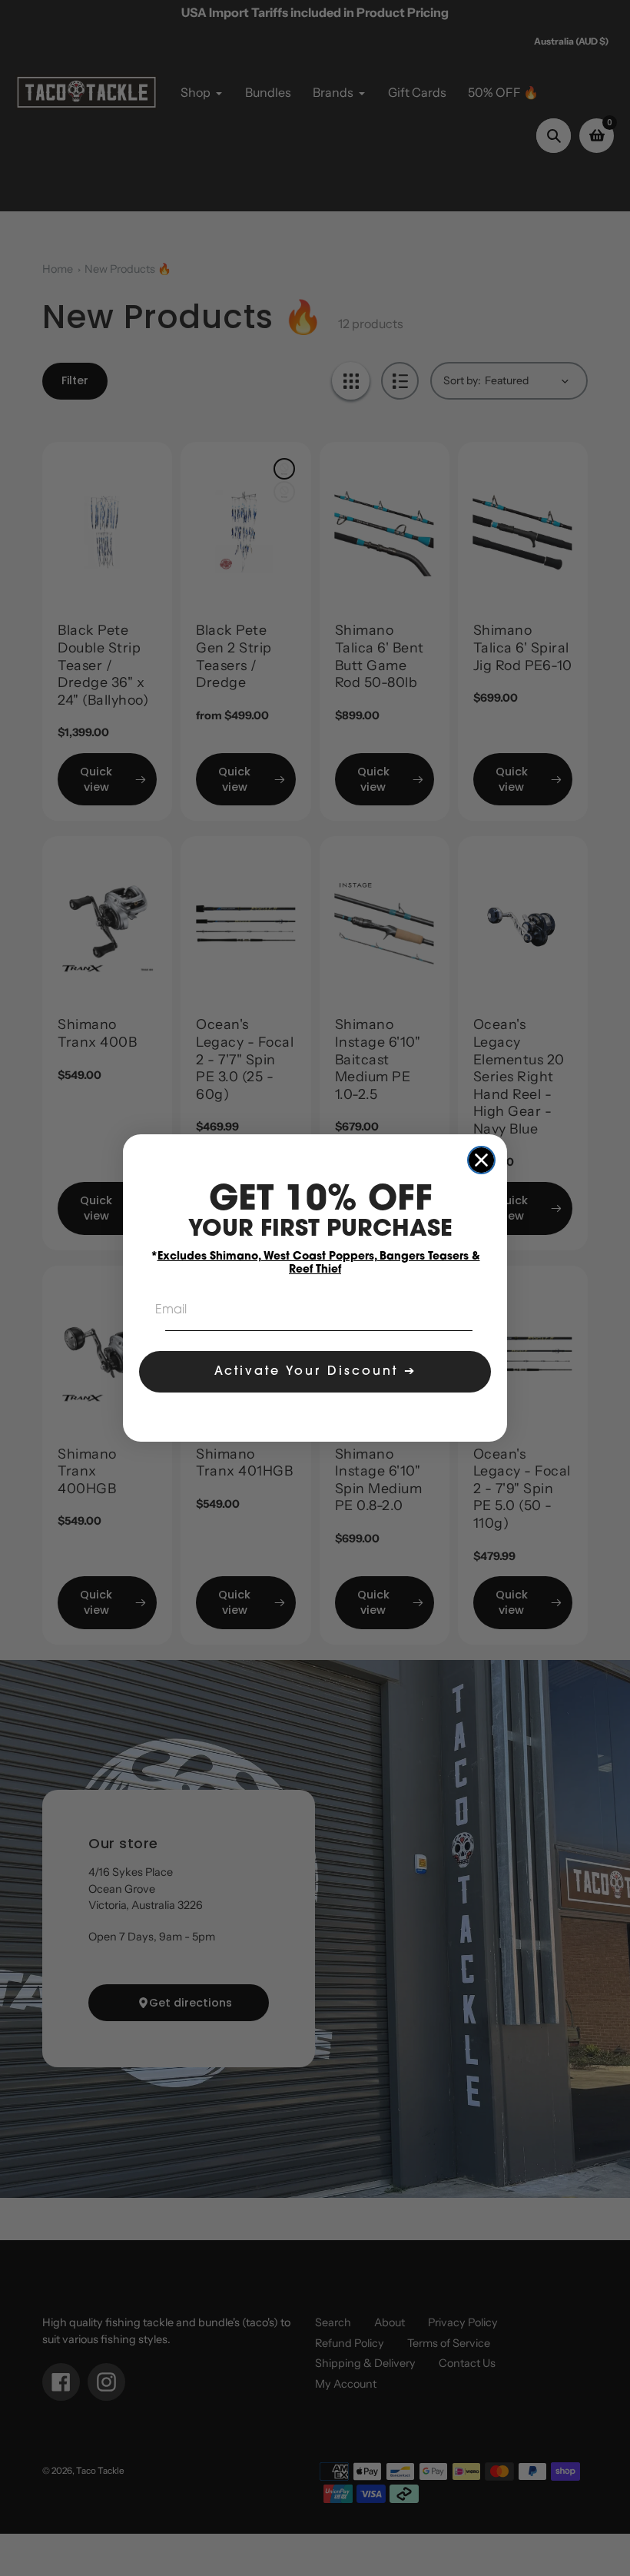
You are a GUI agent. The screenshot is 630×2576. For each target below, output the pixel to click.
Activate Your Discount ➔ (315, 1372)
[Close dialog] (481, 1160)
